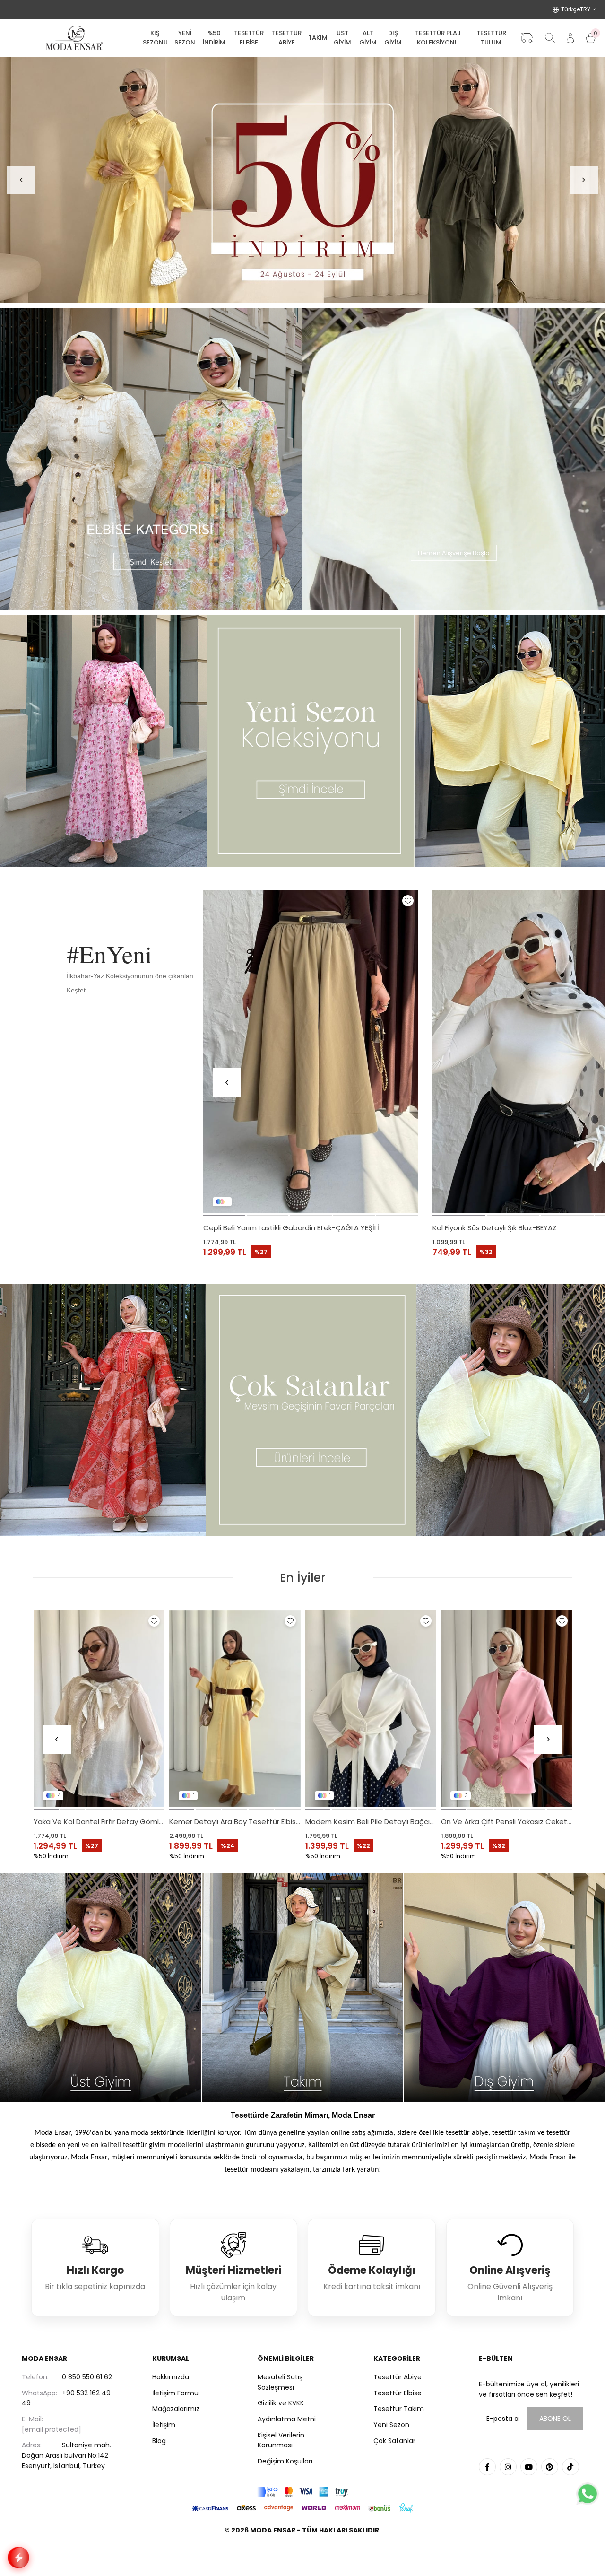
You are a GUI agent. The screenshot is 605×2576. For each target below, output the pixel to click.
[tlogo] (302, 2554)
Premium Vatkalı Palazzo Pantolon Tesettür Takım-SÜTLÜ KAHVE (507, 1822)
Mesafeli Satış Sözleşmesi (280, 2382)
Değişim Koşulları (285, 2461)
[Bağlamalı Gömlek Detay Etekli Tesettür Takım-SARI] (371, 1709)
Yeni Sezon (391, 2425)
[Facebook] (487, 2467)
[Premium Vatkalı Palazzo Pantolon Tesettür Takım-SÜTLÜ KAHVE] (507, 1709)
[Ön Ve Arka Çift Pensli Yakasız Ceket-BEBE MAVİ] (235, 1709)
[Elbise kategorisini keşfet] (151, 459)
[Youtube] (529, 2467)
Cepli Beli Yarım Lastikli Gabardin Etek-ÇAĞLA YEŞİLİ (291, 1228)
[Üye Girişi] (570, 38)
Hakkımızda (171, 2377)
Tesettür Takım (399, 2409)
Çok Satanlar (394, 2441)
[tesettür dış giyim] (504, 1988)
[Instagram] (508, 2467)
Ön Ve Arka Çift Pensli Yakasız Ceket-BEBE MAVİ (235, 1822)
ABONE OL (555, 2419)
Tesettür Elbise (398, 2393)
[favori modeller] (302, 180)
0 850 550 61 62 (67, 2377)
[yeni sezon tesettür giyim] (302, 741)
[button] (224, 1215)
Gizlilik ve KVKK (281, 2403)
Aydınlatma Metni (287, 2419)
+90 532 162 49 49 (66, 2398)
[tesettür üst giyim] (101, 1988)
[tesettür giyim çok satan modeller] (302, 1410)
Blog (159, 2441)
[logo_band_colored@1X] (302, 2492)
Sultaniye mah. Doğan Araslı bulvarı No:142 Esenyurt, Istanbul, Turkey (66, 2455)
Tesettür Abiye (398, 2377)
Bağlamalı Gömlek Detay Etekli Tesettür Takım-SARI (371, 1822)
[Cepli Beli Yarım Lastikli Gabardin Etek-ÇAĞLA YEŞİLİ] (311, 1052)
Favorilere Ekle (408, 901)
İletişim (164, 2425)
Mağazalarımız (176, 2409)
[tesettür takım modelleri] (303, 1988)
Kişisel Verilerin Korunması (281, 2440)
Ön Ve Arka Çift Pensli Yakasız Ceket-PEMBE (99, 1822)
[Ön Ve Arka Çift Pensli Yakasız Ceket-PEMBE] (99, 1709)
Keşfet (76, 990)
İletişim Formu (175, 2393)
